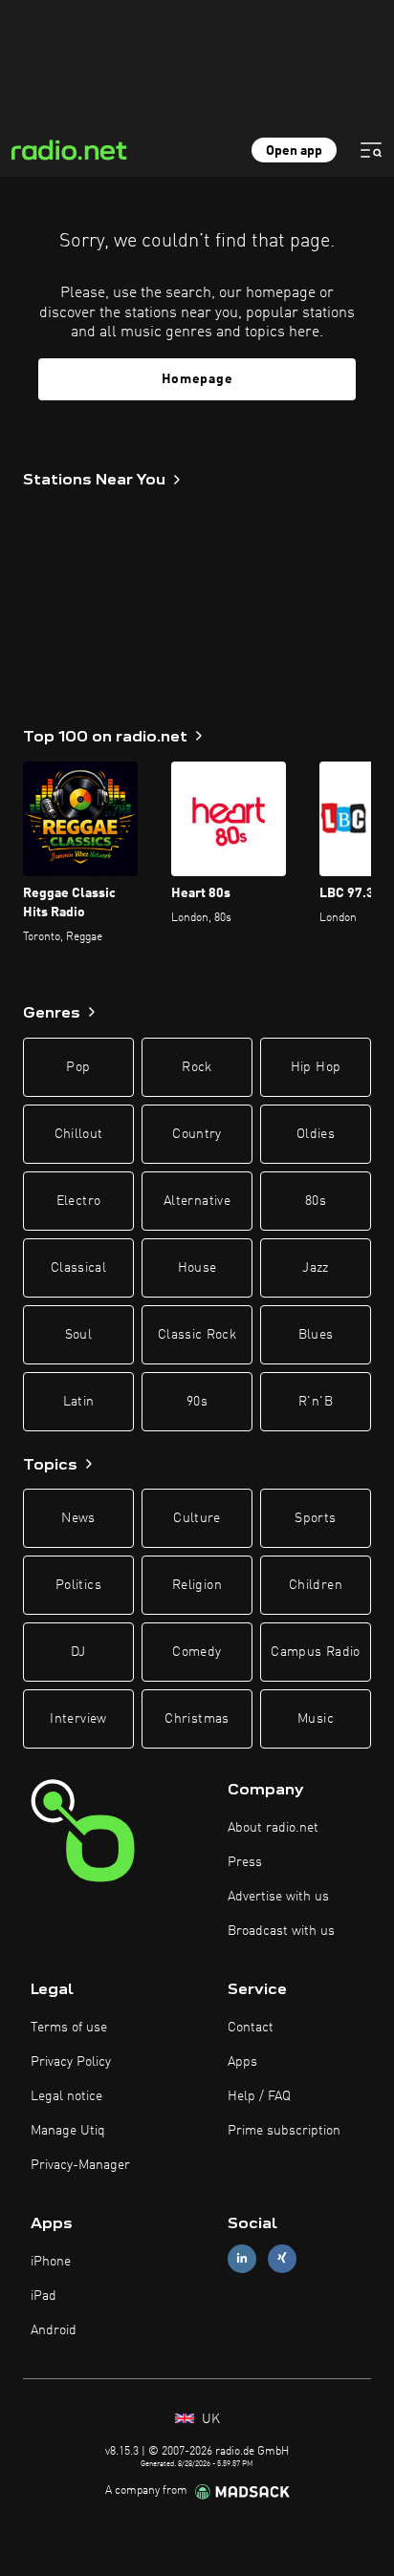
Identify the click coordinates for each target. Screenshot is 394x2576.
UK (209, 2419)
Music (316, 1719)
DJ (78, 1652)
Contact (251, 2028)
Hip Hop (316, 1067)
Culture (197, 1518)
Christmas (197, 1719)
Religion (197, 1585)
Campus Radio (315, 1652)
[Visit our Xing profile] (282, 2258)
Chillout (79, 1134)
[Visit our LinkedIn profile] (242, 2258)
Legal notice (66, 2096)
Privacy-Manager (80, 2165)
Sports (315, 1518)
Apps (242, 2062)
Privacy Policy (71, 2062)
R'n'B (316, 1402)
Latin (79, 1402)
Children (316, 1585)
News (78, 1518)
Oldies (316, 1134)
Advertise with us (278, 1897)
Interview (78, 1719)
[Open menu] (371, 150)
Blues (316, 1335)
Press (245, 1862)
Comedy (197, 1652)
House (197, 1268)
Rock (197, 1067)
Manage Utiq (68, 2131)
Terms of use (69, 2028)
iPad (44, 2296)
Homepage (197, 379)
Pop (78, 1067)
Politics (78, 1585)
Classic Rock (197, 1335)
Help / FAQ (259, 2096)
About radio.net (273, 1828)
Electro (78, 1201)
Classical (78, 1268)
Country (197, 1134)
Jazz (315, 1268)
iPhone (51, 2262)
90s (197, 1402)
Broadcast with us (281, 1931)
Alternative (197, 1201)
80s (316, 1201)
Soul (78, 1335)
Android (54, 2330)
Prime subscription (284, 2131)
